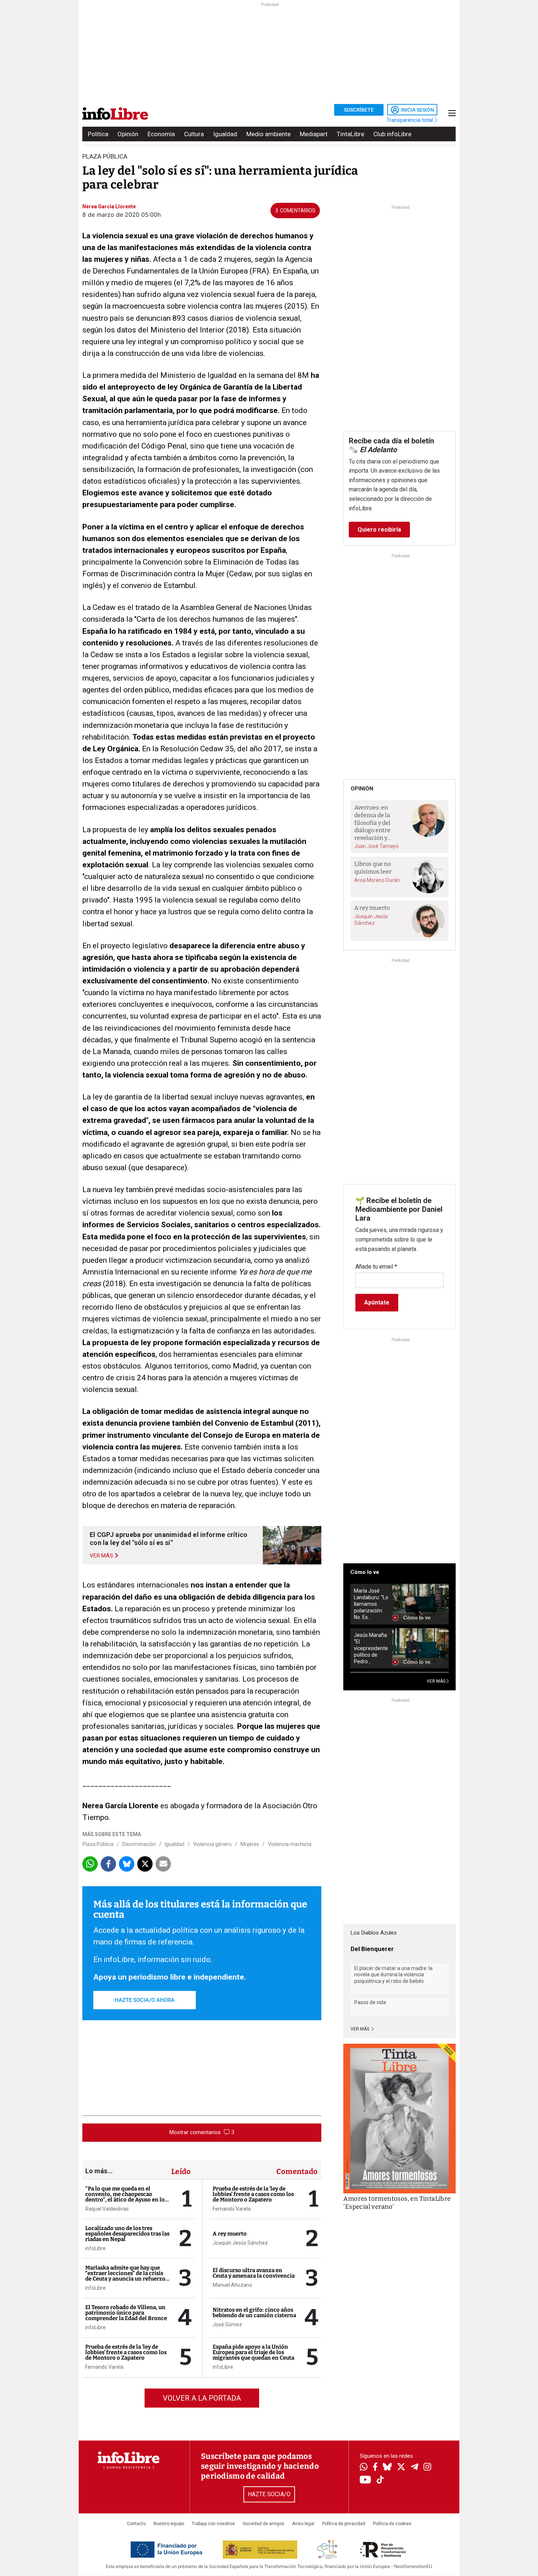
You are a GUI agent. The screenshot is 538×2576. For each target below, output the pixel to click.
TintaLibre (350, 134)
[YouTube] (365, 2480)
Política (98, 134)
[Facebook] (375, 2467)
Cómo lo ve (365, 1572)
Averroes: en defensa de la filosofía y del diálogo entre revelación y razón (372, 823)
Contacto (136, 2524)
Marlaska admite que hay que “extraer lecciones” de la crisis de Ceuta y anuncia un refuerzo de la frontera (125, 2276)
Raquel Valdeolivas (107, 2209)
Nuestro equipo (169, 2524)
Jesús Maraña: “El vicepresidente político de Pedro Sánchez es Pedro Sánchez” (371, 1648)
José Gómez (227, 2324)
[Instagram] (427, 2468)
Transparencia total (410, 120)
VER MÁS (437, 1681)
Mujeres (250, 1844)
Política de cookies (392, 2524)
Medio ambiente (268, 134)
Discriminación (139, 1844)
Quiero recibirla (379, 530)
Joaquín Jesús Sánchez (240, 2243)
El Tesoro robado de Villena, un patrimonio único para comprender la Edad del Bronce (126, 2313)
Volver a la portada (202, 2398)
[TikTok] (380, 2480)
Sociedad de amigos (264, 2524)
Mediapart (314, 134)
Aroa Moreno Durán (377, 880)
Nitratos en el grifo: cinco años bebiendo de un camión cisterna (254, 2313)
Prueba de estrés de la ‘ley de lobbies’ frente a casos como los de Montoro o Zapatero (126, 2352)
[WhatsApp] (364, 2468)
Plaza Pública (98, 1844)
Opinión (128, 134)
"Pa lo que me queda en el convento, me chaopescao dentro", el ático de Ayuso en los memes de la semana (126, 2197)
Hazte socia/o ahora (145, 2000)
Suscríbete (359, 110)
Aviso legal (303, 2524)
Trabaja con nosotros (213, 2524)
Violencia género (212, 1844)
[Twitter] (401, 2468)
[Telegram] (414, 2468)
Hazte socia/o (269, 2494)
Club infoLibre (392, 134)
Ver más (360, 2029)
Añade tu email (376, 1267)
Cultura (194, 134)
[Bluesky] (387, 2468)
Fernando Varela (104, 2367)
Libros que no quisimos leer (373, 868)
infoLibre (96, 2248)
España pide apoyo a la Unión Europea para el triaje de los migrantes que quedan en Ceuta (253, 2352)
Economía (161, 134)
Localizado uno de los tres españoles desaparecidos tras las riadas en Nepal (127, 2234)
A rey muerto (230, 2234)
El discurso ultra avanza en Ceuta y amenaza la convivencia (254, 2273)
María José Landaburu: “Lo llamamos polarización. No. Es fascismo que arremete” (371, 1604)
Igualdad (225, 134)
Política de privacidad (344, 2524)
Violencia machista (290, 1844)
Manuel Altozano (232, 2285)
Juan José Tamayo (376, 846)
